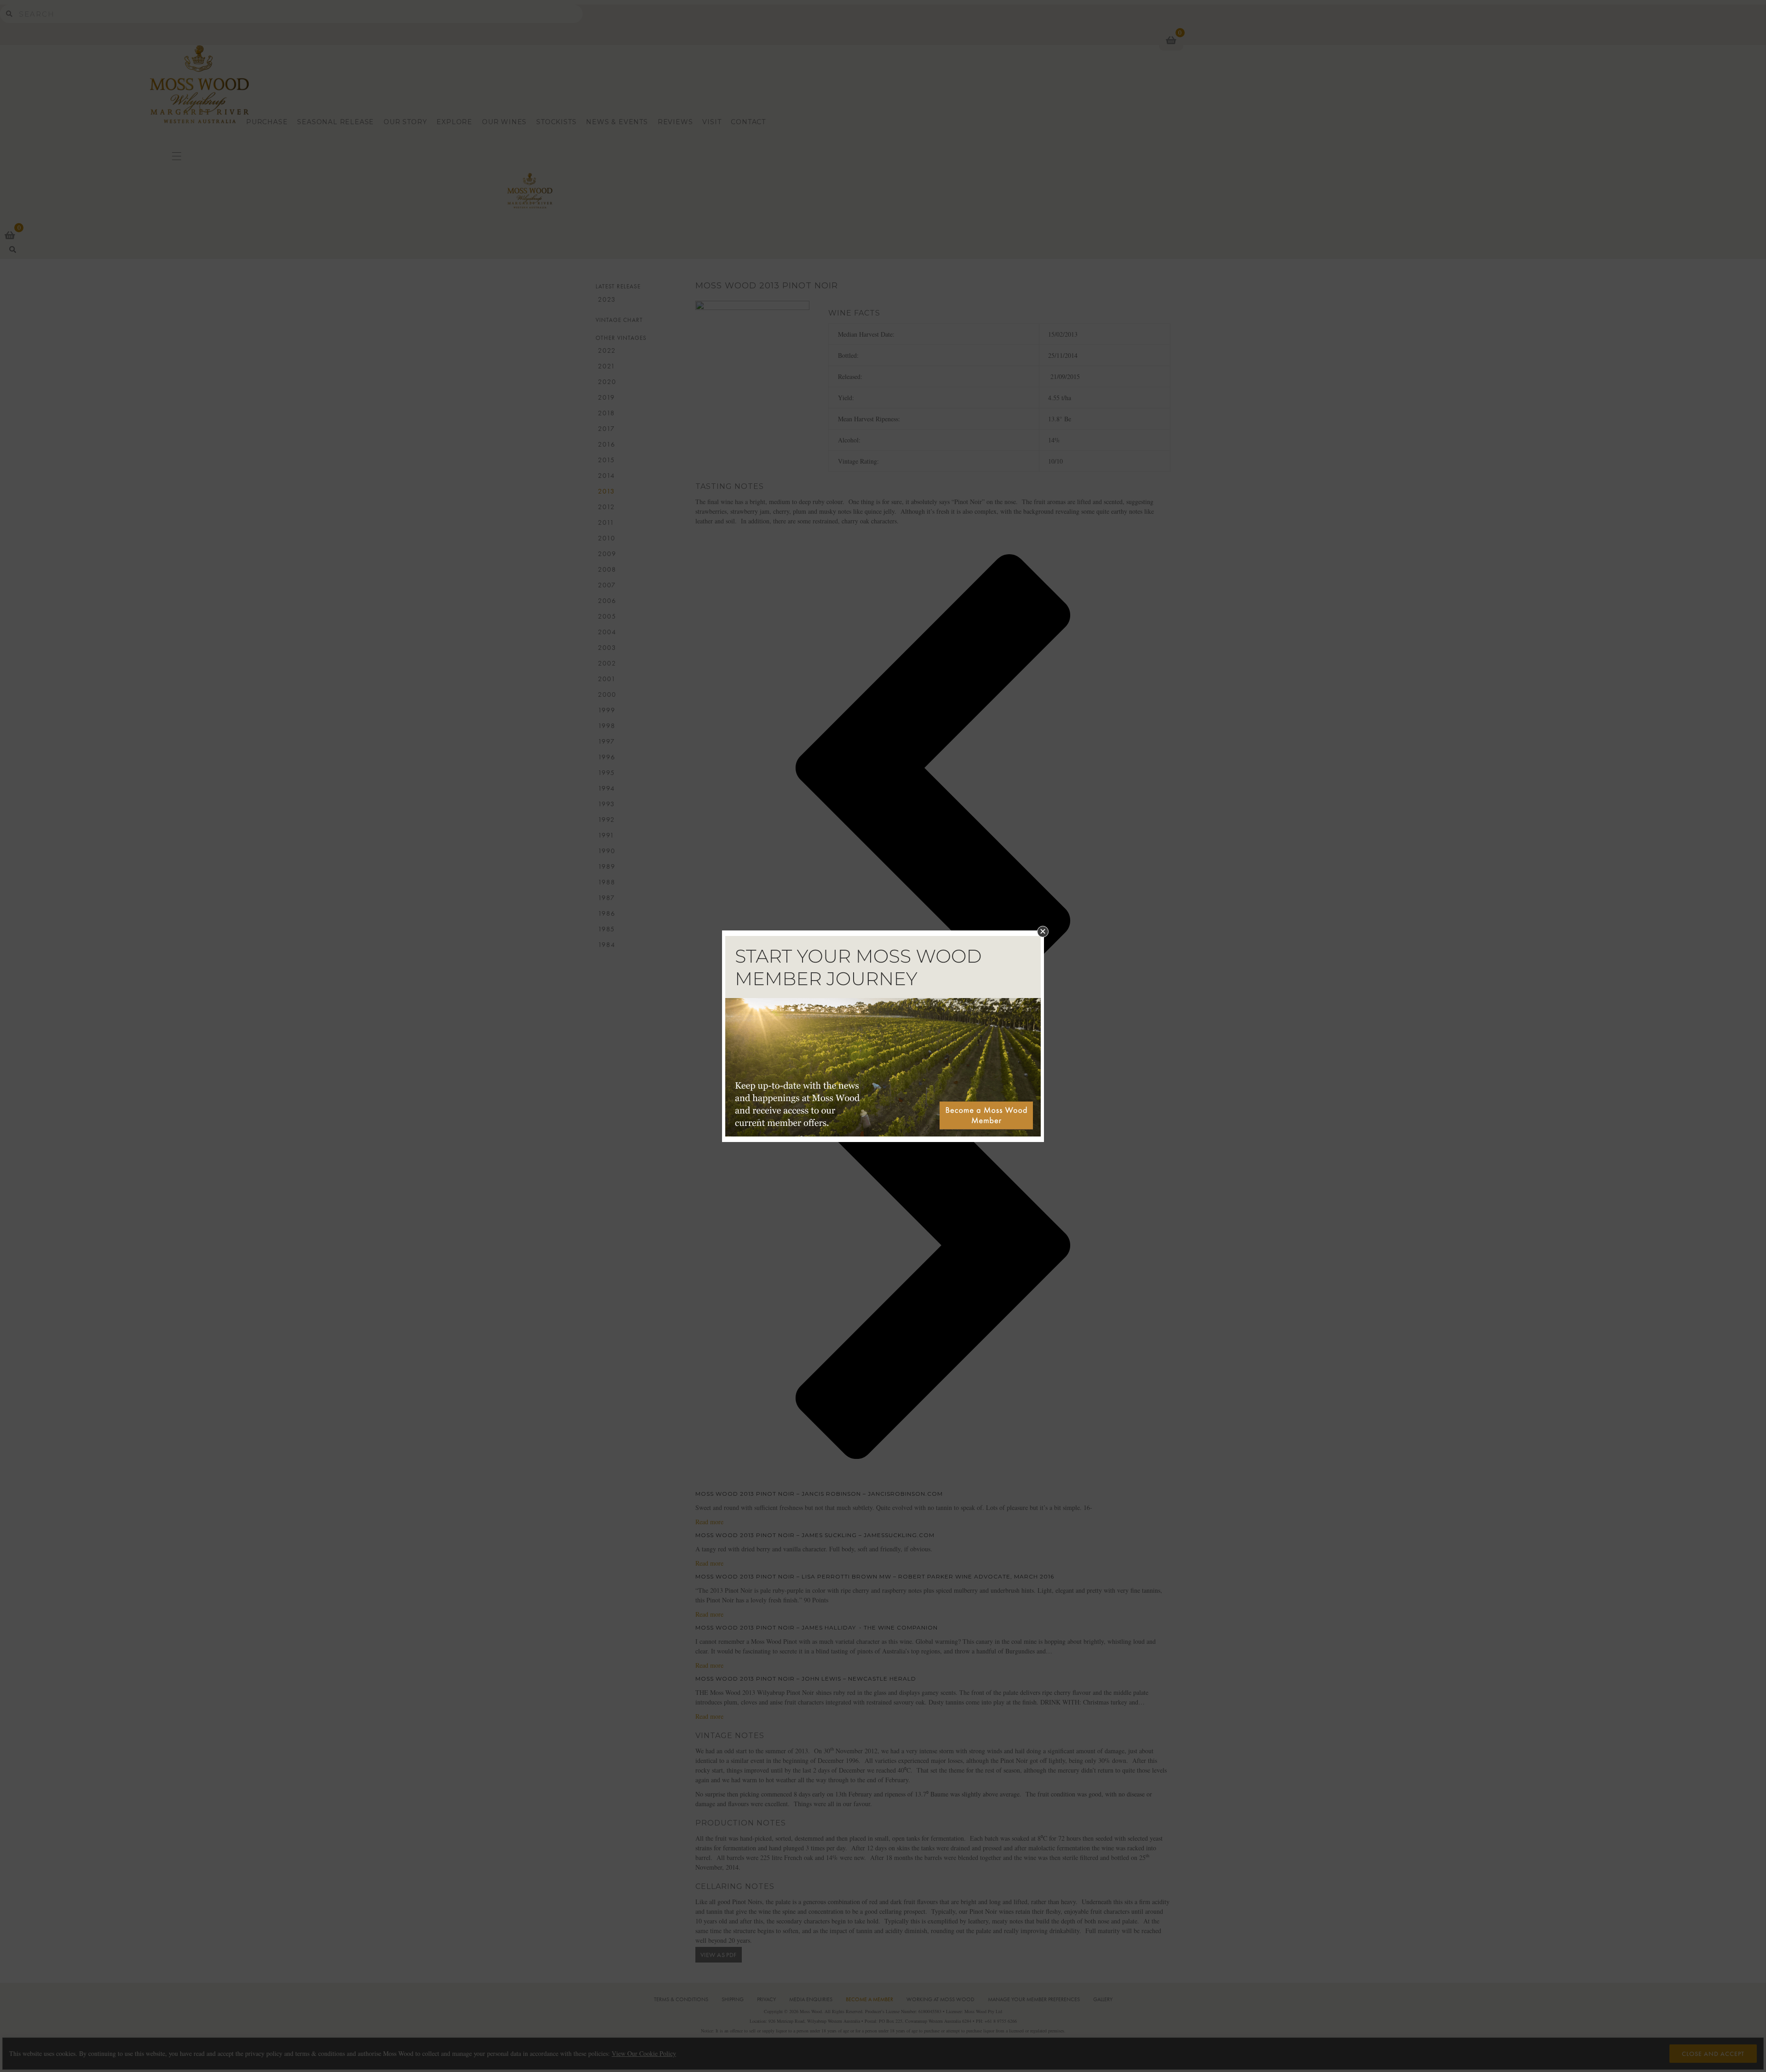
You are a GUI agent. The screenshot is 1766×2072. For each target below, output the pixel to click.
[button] (1043, 932)
